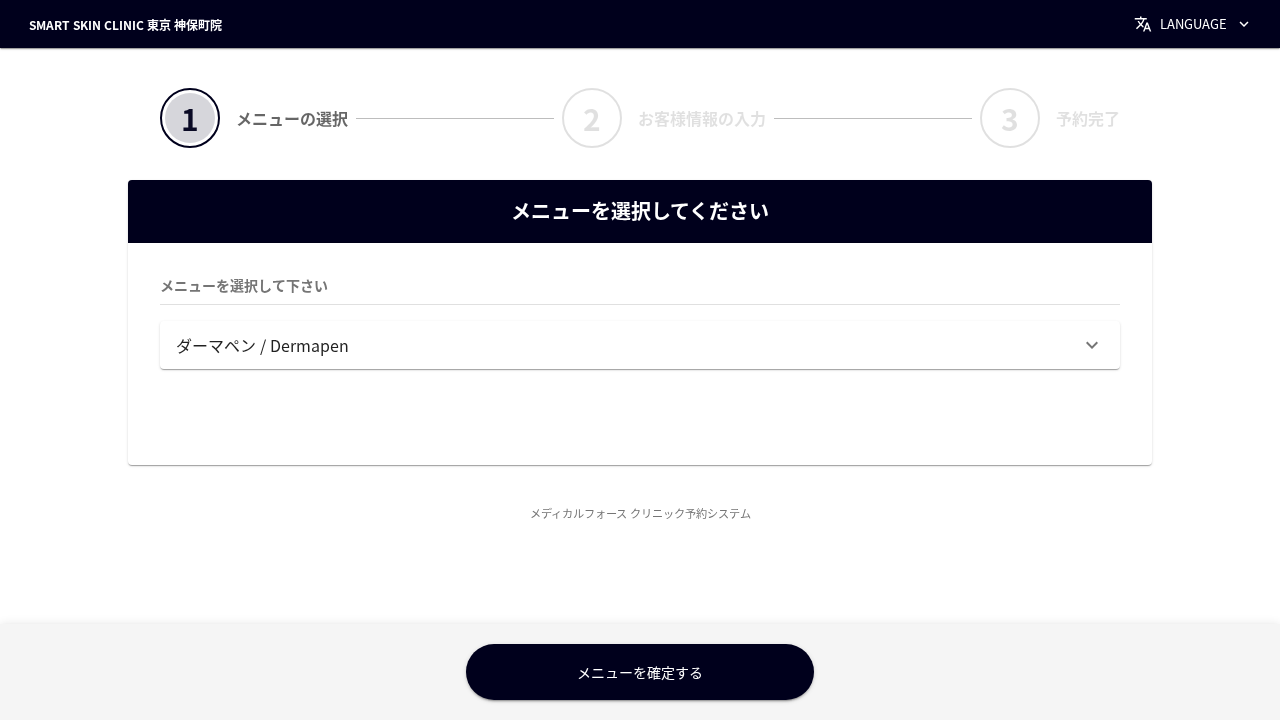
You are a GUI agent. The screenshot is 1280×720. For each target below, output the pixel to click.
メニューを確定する (640, 672)
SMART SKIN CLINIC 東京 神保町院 (125, 24)
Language (1193, 23)
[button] (640, 345)
